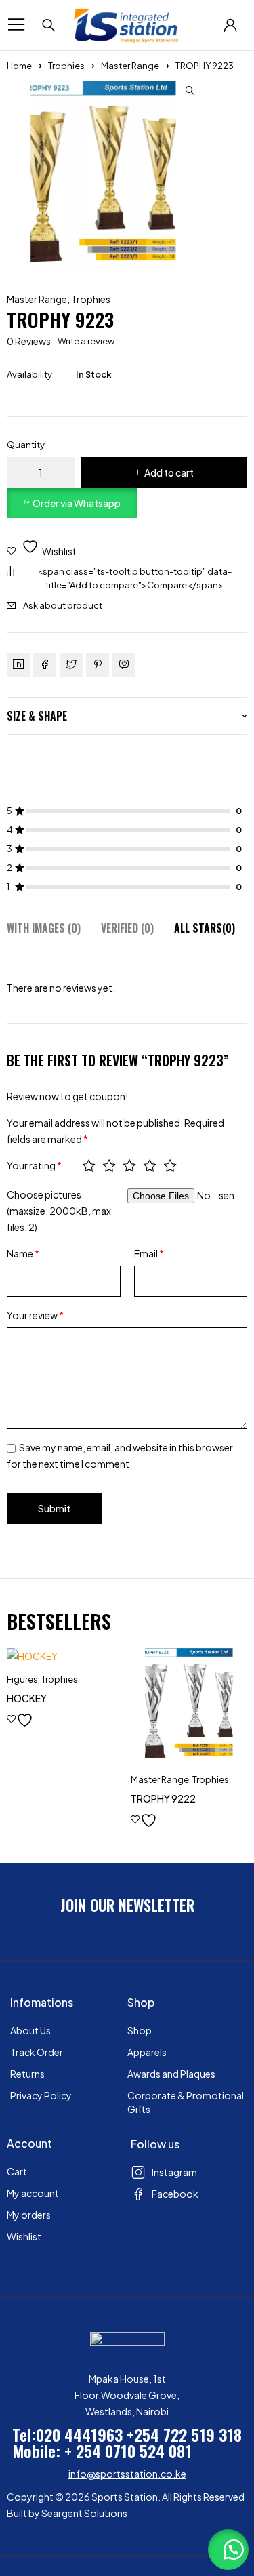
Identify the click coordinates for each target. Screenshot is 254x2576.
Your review (35, 1315)
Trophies (66, 66)
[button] (190, 91)
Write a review (86, 341)
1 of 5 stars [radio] (89, 1165)
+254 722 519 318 (184, 2434)
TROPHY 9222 (163, 1798)
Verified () (127, 928)
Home (19, 66)
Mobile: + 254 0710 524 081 (102, 2451)
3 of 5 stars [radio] (129, 1165)
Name (23, 1253)
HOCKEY (27, 1698)
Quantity (26, 445)
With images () (44, 928)
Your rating (34, 1165)
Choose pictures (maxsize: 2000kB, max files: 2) (59, 1211)
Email (149, 1253)
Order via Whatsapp (77, 503)
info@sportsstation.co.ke (127, 2474)
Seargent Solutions (84, 2513)
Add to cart (169, 472)
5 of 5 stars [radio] (170, 1165)
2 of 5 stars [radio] (109, 1165)
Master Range (130, 66)
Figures (22, 1679)
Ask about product (63, 605)
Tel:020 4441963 (67, 2434)
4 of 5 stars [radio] (150, 1165)
